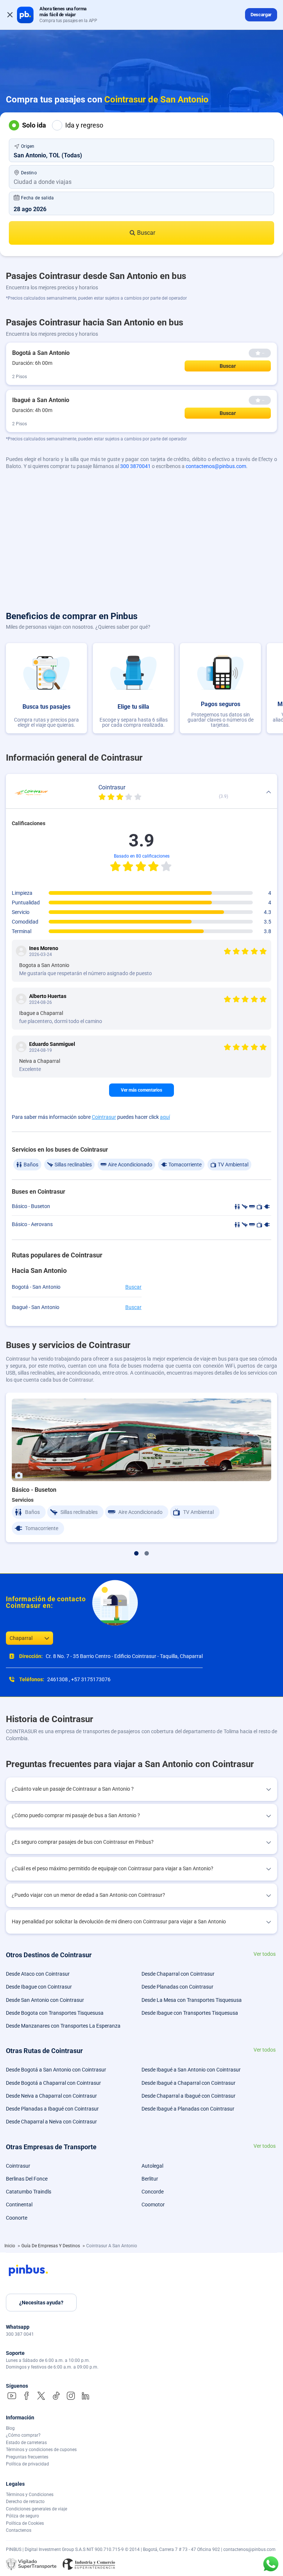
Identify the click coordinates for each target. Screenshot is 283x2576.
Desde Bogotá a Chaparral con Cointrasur (53, 2083)
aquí (165, 1117)
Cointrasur (104, 1117)
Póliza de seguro (22, 2516)
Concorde (153, 2192)
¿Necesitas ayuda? (41, 2303)
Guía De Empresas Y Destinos (51, 2246)
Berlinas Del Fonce (27, 2179)
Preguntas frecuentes (27, 2457)
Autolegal (152, 2166)
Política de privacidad (27, 2464)
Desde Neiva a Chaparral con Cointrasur (51, 2096)
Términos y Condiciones (30, 2495)
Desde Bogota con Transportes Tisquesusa (55, 2013)
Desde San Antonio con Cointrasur (45, 2000)
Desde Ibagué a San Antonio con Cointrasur (191, 2070)
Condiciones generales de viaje (36, 2509)
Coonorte (17, 2218)
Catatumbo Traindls (29, 2192)
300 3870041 (135, 466)
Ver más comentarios (141, 1090)
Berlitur (150, 2179)
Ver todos (265, 1954)
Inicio (10, 2246)
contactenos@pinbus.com (216, 466)
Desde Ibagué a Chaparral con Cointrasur (188, 2083)
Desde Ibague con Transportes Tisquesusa (190, 2013)
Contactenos (19, 2530)
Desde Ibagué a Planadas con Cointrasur (188, 2109)
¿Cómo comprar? (23, 2435)
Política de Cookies (25, 2523)
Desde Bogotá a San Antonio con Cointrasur (56, 2070)
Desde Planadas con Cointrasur (177, 1987)
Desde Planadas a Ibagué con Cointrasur (52, 2109)
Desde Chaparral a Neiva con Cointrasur (51, 2122)
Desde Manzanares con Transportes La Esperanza (63, 2026)
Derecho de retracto (25, 2502)
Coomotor (153, 2205)
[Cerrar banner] (10, 15)
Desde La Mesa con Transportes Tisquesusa (192, 2000)
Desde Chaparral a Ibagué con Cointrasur (188, 2096)
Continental (19, 2205)
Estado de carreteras (26, 2443)
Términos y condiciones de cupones (41, 2450)
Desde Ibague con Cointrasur (39, 1987)
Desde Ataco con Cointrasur (38, 1974)
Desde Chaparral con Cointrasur (178, 1974)
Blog (10, 2428)
